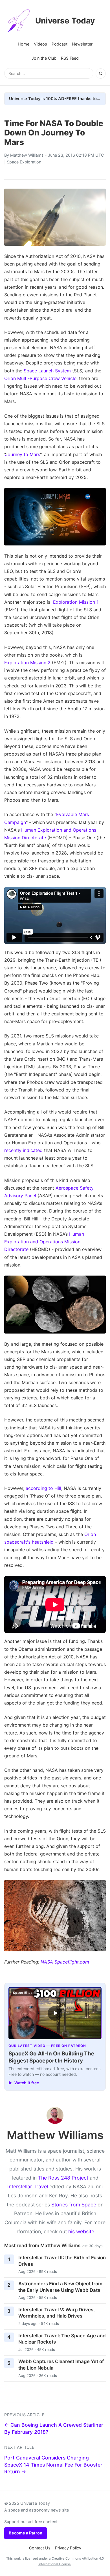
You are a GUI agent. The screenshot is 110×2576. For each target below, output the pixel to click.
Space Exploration (24, 162)
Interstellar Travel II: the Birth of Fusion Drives (62, 2261)
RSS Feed (70, 58)
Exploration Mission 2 (27, 663)
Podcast (60, 44)
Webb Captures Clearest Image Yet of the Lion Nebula (61, 2365)
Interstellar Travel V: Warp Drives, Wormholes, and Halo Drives (57, 2313)
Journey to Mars (23, 454)
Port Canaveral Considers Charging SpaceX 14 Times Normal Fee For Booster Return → (53, 2465)
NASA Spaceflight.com (65, 1962)
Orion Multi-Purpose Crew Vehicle (40, 378)
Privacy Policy (68, 2548)
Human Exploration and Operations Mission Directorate (44, 1242)
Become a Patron (26, 2533)
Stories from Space (74, 2205)
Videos (40, 44)
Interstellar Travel (28, 2186)
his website (81, 2231)
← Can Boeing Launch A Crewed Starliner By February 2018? (54, 2428)
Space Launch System (47, 371)
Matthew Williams (27, 155)
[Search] (101, 74)
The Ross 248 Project (63, 2178)
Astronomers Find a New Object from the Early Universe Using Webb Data (60, 2287)
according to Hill (43, 1488)
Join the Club (44, 58)
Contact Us (40, 2548)
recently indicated (23, 1150)
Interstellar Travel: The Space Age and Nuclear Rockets (62, 2339)
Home (24, 44)
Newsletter (82, 44)
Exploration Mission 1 (76, 602)
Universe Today (65, 21)
